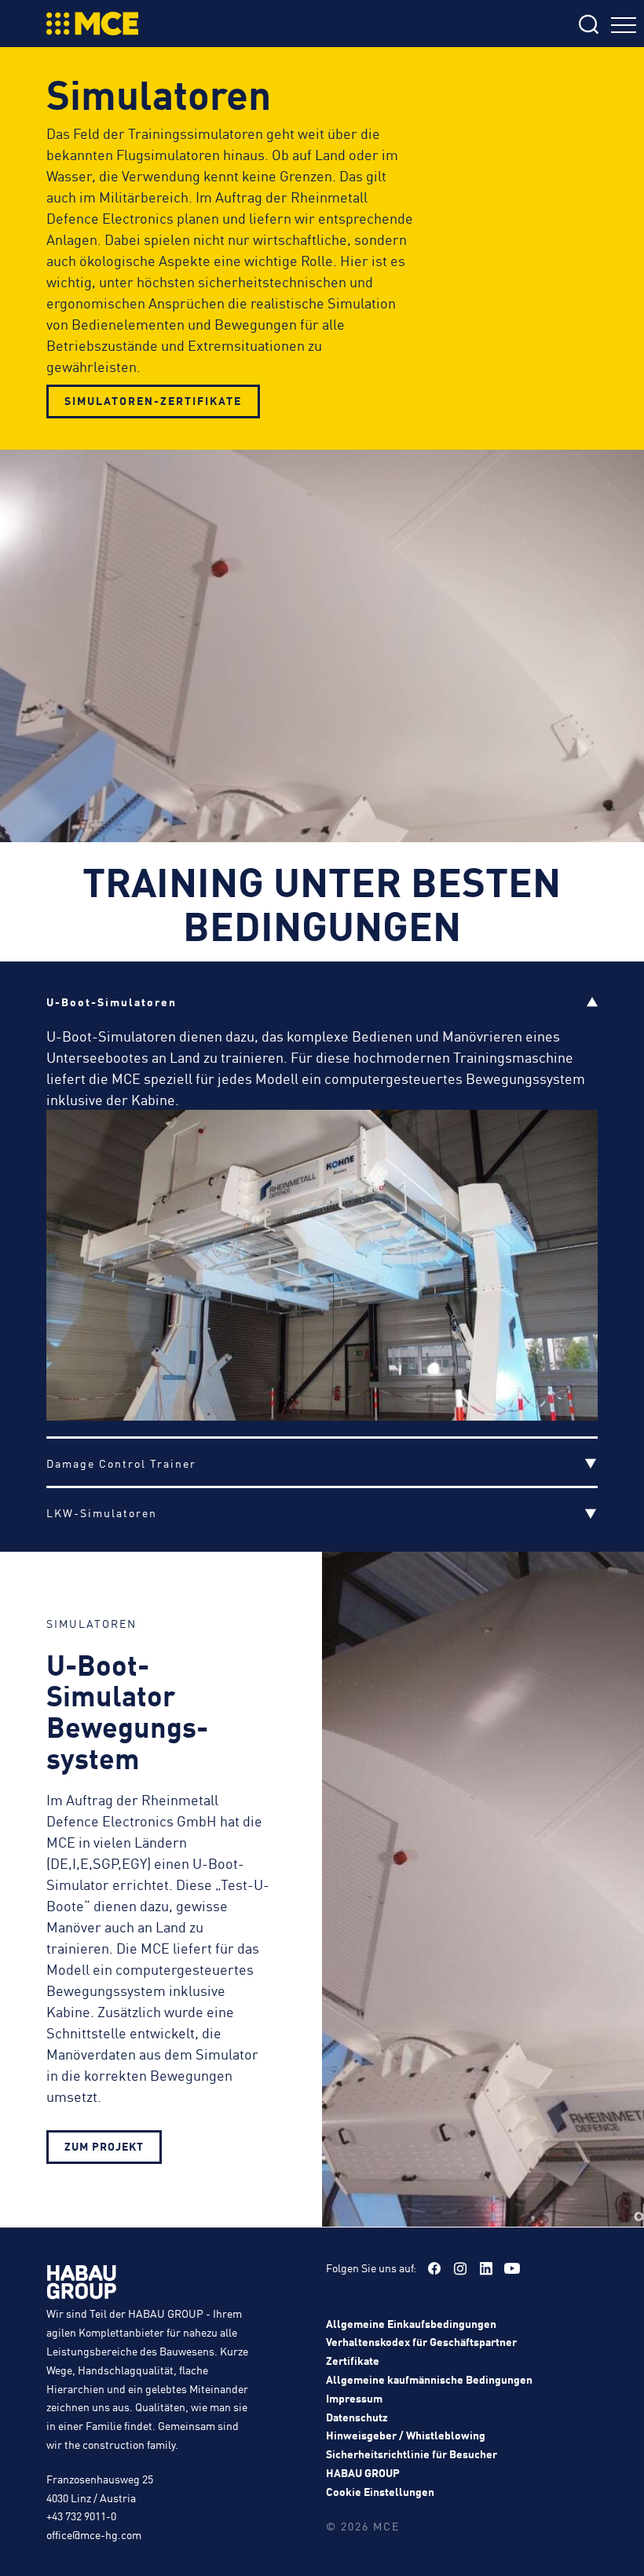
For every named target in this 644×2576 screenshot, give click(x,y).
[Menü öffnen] (624, 27)
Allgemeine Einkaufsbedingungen (411, 2323)
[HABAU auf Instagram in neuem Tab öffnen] (460, 2268)
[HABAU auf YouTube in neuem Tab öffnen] (512, 2268)
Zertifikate (353, 2360)
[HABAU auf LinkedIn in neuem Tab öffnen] (486, 2268)
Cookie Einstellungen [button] (380, 2491)
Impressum (354, 2398)
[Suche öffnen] (485, 26)
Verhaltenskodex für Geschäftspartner (421, 2341)
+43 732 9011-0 (81, 2516)
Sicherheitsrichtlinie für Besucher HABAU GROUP (412, 2463)
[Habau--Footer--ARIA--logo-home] (82, 2285)
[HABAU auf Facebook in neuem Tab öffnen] (434, 2268)
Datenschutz (357, 2417)
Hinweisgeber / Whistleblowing (406, 2435)
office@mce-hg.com (94, 2534)
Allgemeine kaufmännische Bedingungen (429, 2379)
